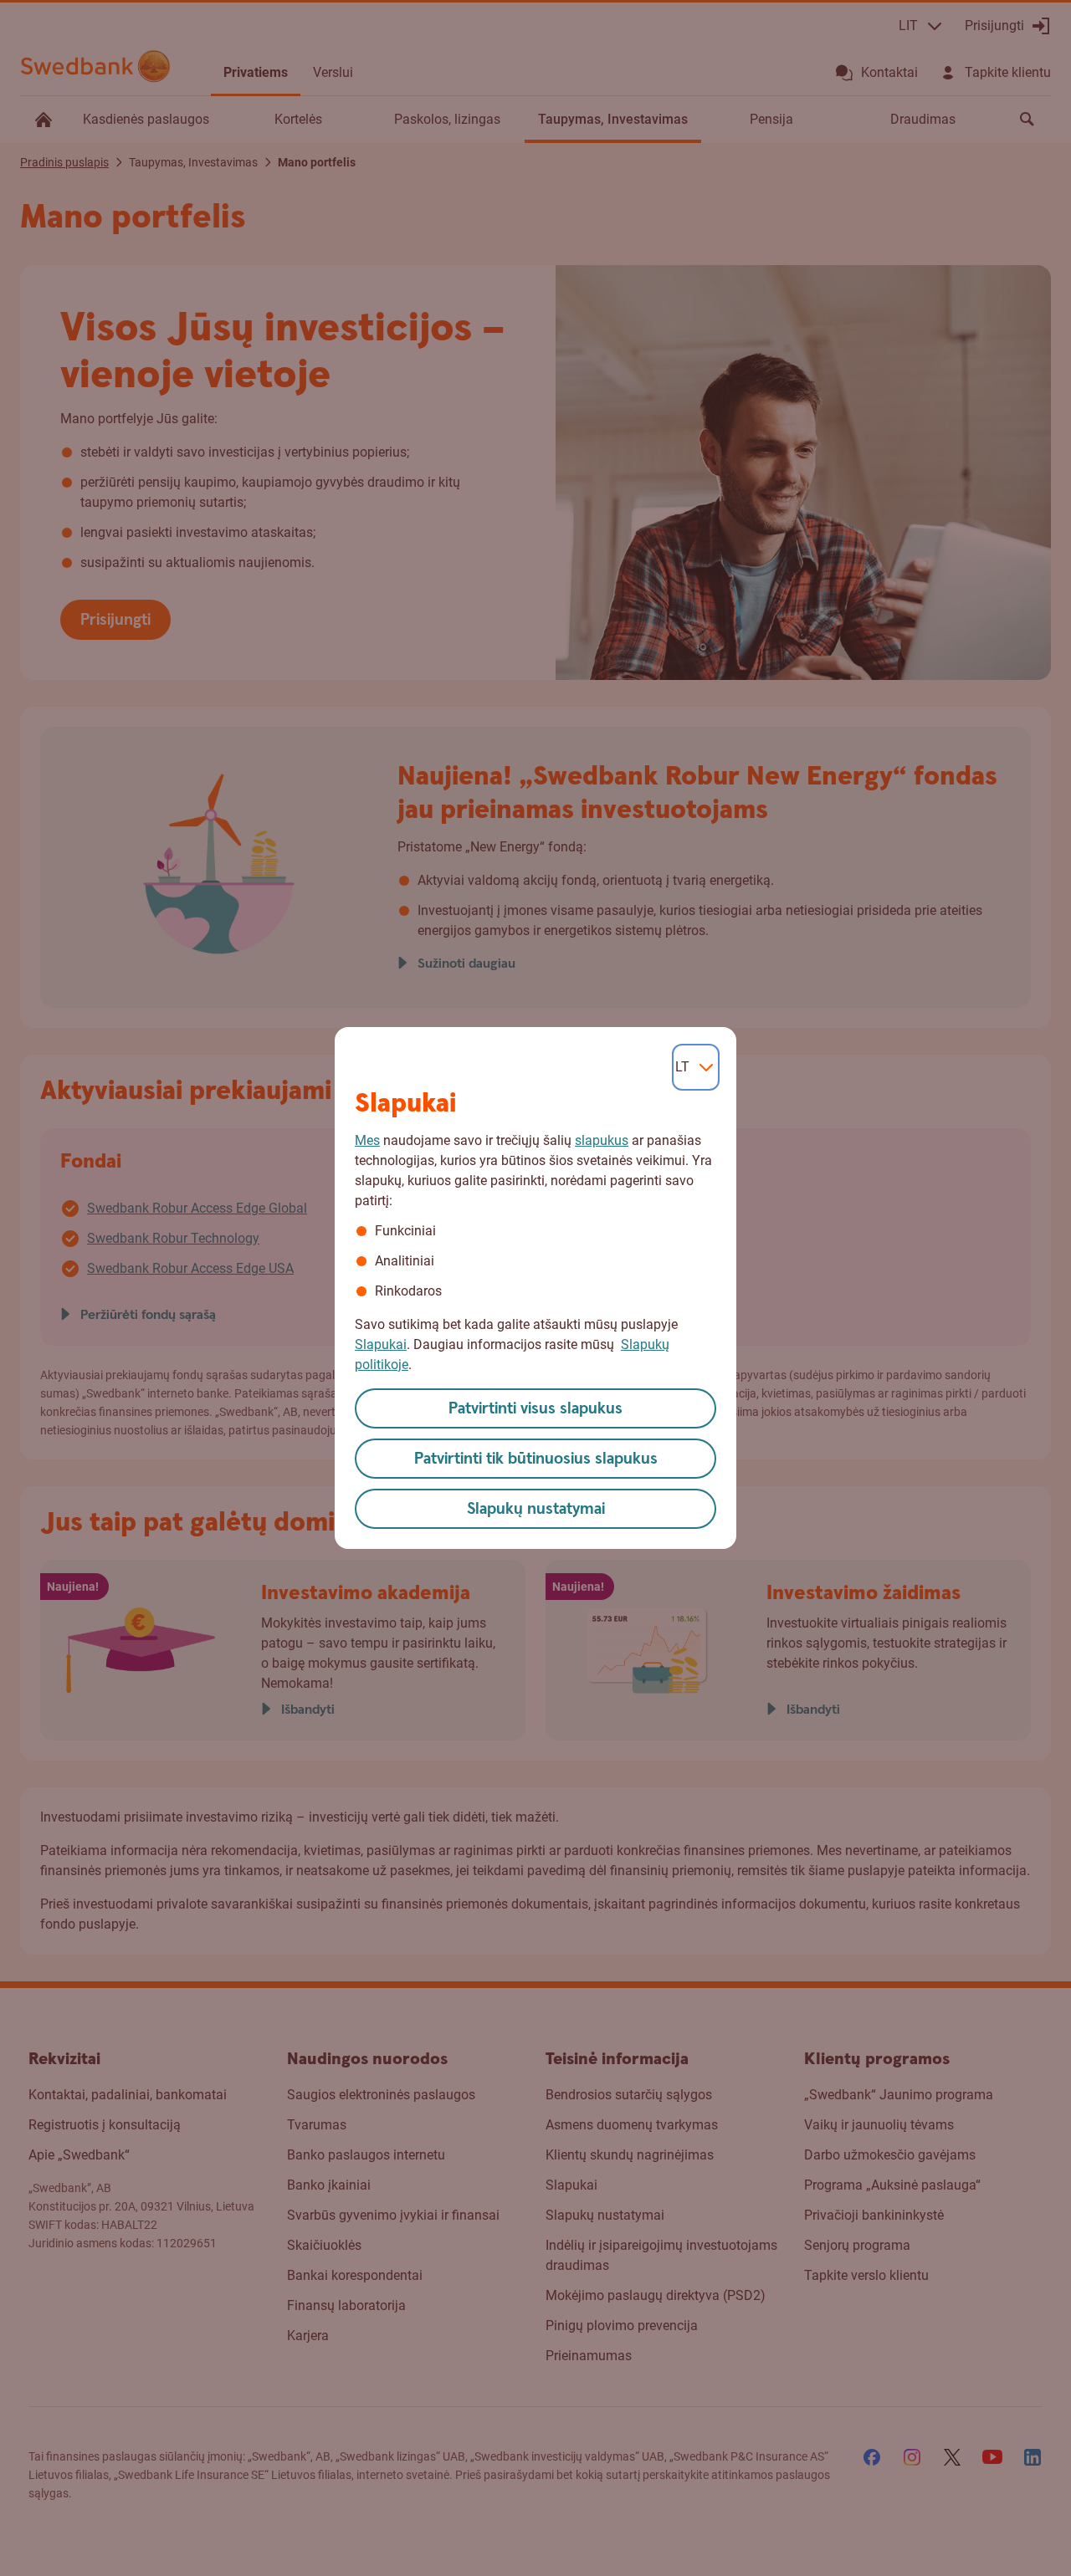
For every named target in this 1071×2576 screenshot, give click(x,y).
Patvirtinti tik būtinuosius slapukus (536, 1459)
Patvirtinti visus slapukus (535, 1409)
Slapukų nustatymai (536, 1509)
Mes (367, 1140)
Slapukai (381, 1344)
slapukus (602, 1140)
